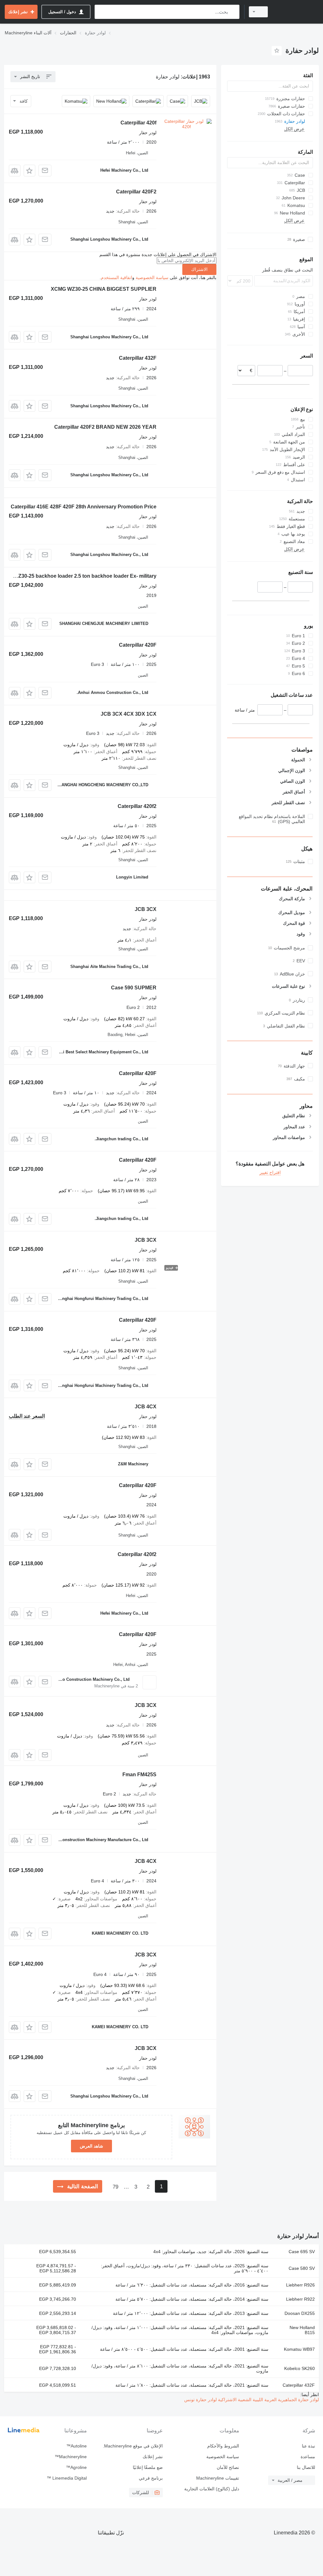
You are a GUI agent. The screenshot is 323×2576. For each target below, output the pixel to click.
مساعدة (308, 2457)
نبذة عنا (308, 2446)
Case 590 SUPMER (134, 988)
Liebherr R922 (300, 2299)
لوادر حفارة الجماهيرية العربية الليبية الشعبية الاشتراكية (268, 2400)
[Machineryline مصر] (296, 12)
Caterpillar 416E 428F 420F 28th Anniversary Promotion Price (84, 507)
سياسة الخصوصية (152, 278)
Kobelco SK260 (300, 2368)
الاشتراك (199, 269)
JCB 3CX (146, 909)
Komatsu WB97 (299, 2349)
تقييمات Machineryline (217, 2478)
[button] (29, 171)
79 (115, 2187)
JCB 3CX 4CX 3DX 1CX (129, 714)
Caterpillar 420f (138, 123)
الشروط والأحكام (223, 2446)
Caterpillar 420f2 (137, 806)
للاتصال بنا (306, 2467)
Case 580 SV (302, 2268)
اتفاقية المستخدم (117, 278)
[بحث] (233, 12)
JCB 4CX (146, 1407)
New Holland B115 (302, 2330)
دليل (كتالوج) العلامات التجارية (211, 2489)
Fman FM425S (139, 1775)
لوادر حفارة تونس (200, 2400)
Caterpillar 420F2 (136, 192)
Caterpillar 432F (138, 358)
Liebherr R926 (300, 2285)
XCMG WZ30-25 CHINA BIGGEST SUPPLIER (104, 289)
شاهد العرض (91, 2146)
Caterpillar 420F (138, 645)
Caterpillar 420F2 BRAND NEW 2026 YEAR (105, 427)
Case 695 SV (302, 2252)
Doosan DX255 (300, 2313)
